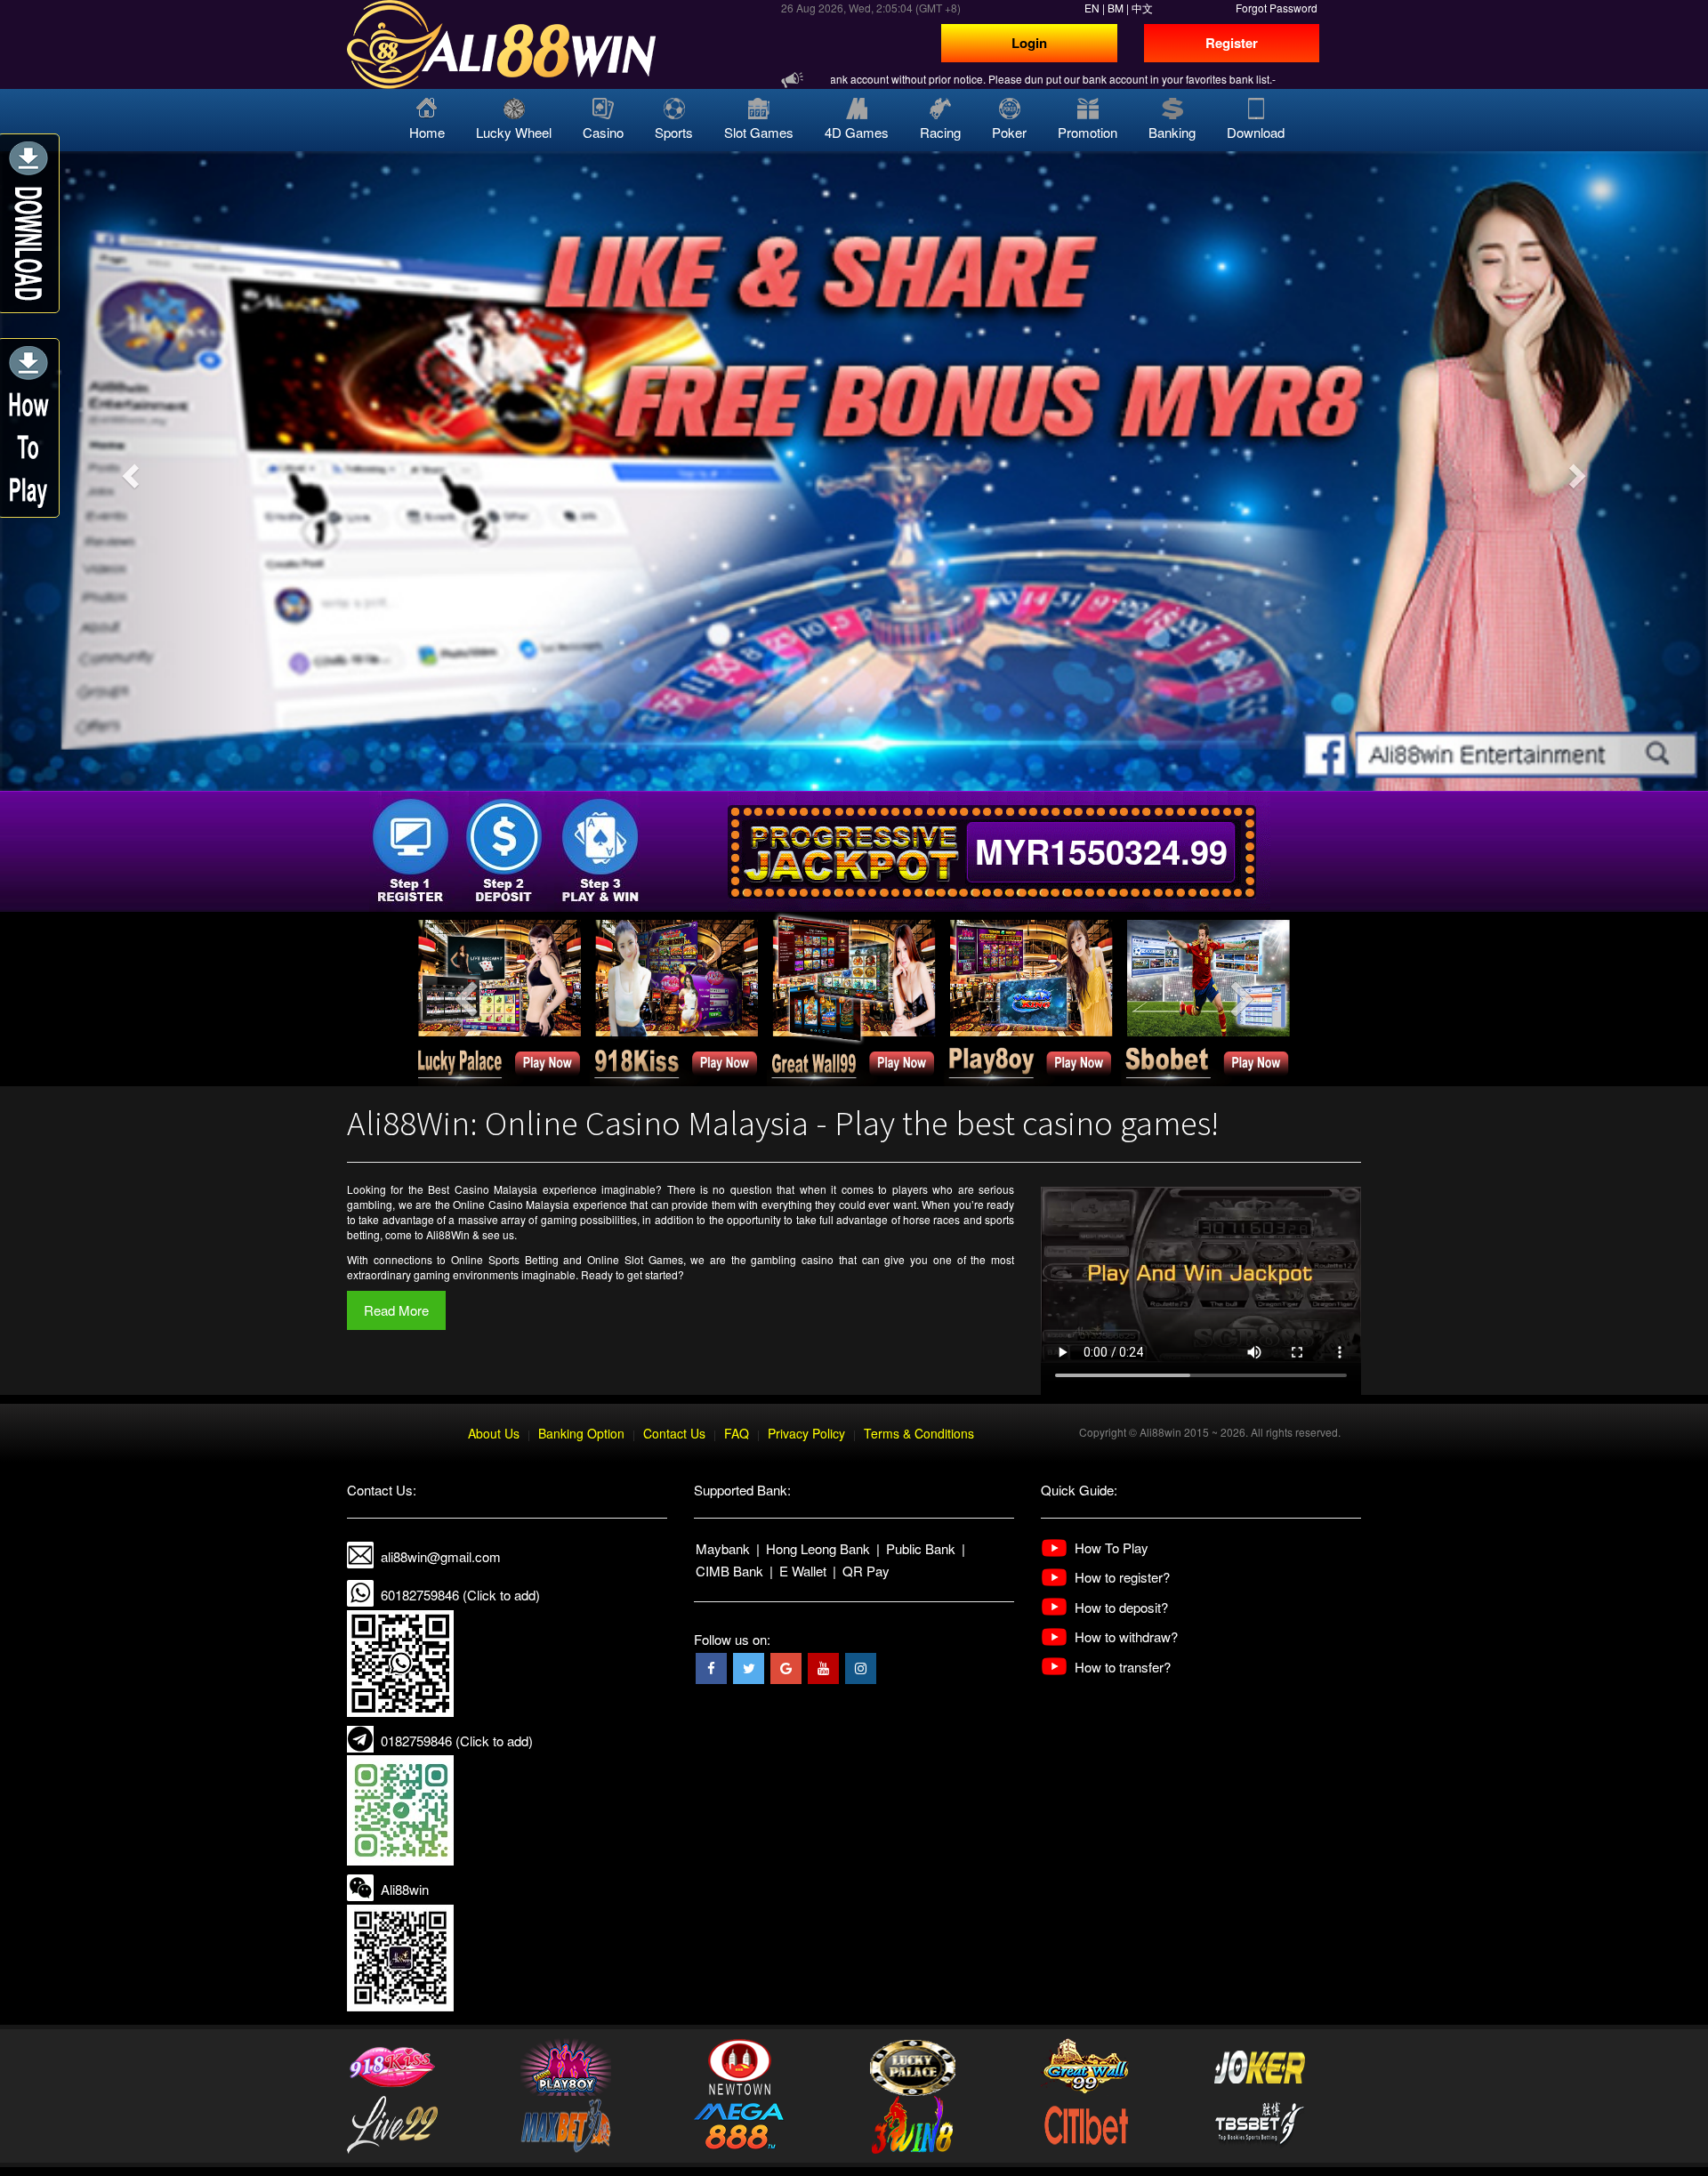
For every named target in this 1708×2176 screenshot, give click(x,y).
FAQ (737, 1433)
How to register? (1122, 1577)
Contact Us (674, 1433)
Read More (396, 1310)
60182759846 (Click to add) (460, 1595)
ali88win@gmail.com (441, 1556)
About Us (494, 1433)
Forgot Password (1277, 8)
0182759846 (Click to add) (457, 1741)
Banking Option (581, 1433)
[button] (128, 471)
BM (1116, 8)
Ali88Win (448, 1234)
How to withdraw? (1126, 1636)
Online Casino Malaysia (511, 1204)
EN (1092, 8)
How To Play (1112, 1547)
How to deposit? (1121, 1607)
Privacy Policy (806, 1433)
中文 (1142, 8)
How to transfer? (1123, 1667)
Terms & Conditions (919, 1433)
